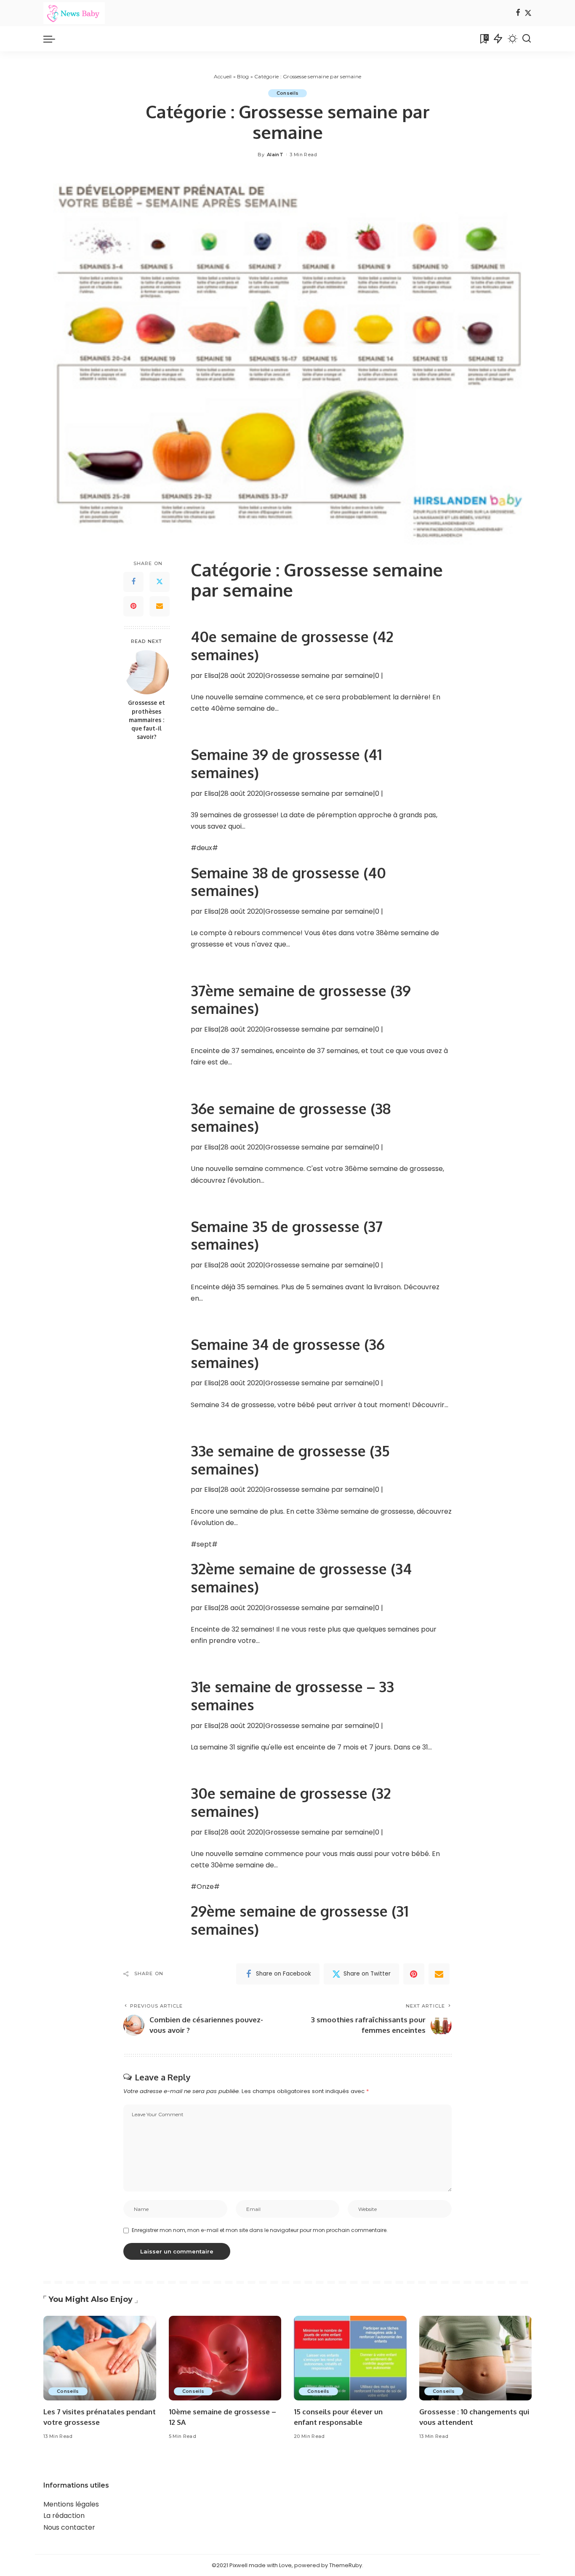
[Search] (527, 39)
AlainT (275, 155)
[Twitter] (528, 13)
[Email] (160, 606)
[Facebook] (518, 13)
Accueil (223, 76)
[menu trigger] (53, 39)
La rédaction (64, 2516)
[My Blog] (74, 13)
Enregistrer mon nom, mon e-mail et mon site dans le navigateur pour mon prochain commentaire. (260, 2230)
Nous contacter (69, 2527)
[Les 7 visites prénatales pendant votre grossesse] (100, 2358)
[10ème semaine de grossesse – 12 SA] (225, 2358)
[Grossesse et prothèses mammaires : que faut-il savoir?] (147, 672)
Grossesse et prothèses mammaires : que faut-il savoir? (146, 720)
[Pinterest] (133, 606)
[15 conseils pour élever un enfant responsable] (350, 2358)
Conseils (288, 93)
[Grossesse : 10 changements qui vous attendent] (476, 2358)
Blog (243, 76)
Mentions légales (71, 2504)
